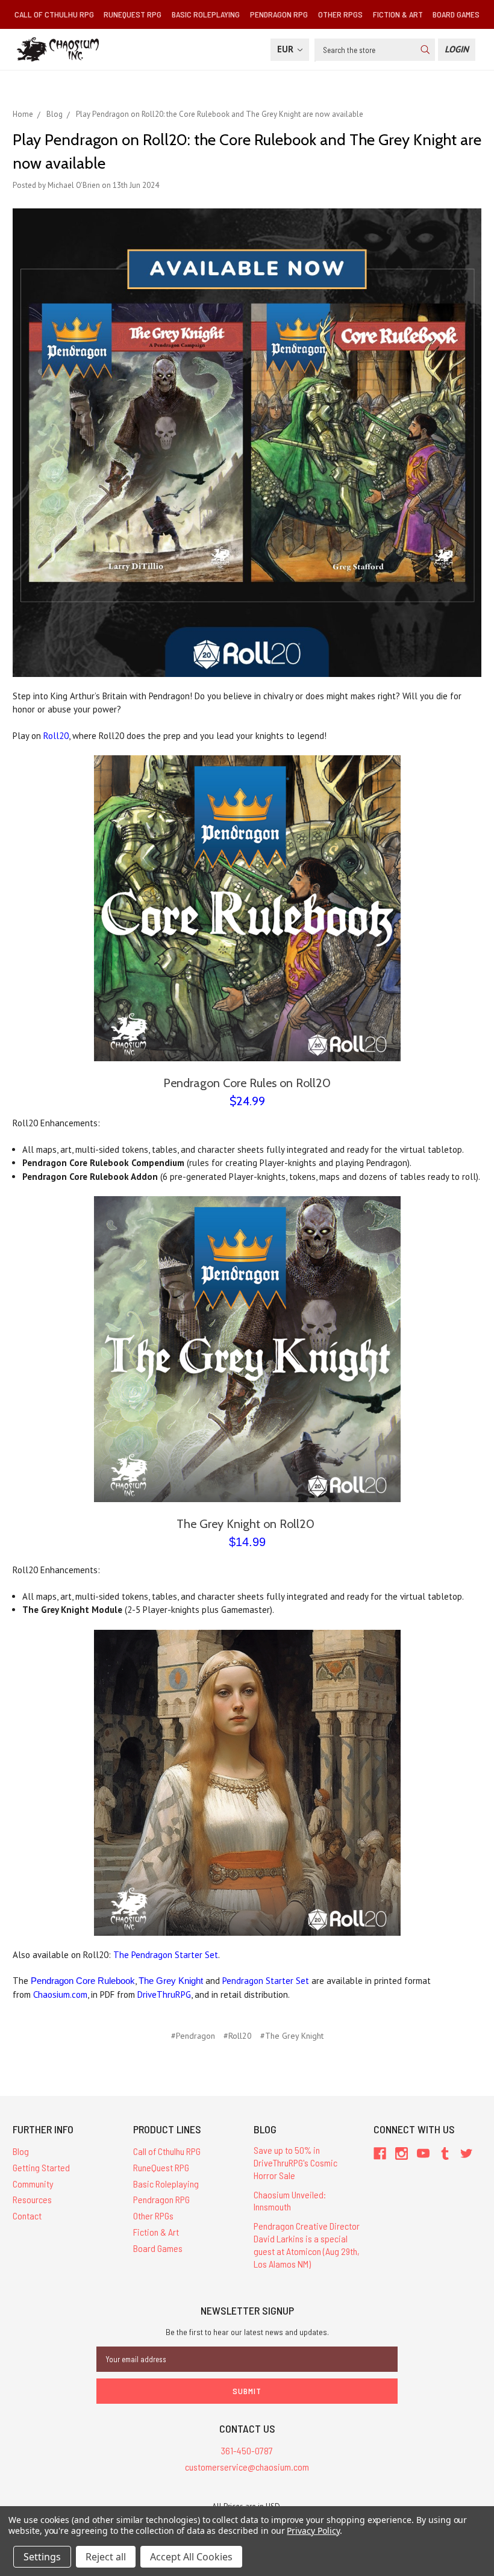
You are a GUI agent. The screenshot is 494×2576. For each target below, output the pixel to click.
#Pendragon (193, 2036)
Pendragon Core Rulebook (83, 1981)
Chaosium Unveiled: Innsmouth (290, 2201)
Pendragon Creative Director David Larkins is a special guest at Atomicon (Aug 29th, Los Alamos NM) (307, 2244)
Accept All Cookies (191, 2557)
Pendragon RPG (279, 14)
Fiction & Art (398, 14)
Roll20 (56, 736)
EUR (286, 49)
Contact (27, 2216)
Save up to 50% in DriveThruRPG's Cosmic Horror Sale (295, 2163)
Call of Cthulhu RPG (54, 14)
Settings (42, 2557)
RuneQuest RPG (133, 14)
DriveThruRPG (164, 1994)
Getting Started (41, 2167)
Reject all (106, 2557)
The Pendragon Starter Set (166, 1955)
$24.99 (247, 1101)
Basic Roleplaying (206, 14)
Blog (21, 2151)
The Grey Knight (171, 1981)
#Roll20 (238, 2036)
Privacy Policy (313, 2531)
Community (33, 2184)
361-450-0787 (247, 2450)
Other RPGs (340, 14)
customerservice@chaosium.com (247, 2467)
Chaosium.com (60, 1994)
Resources (32, 2199)
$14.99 (247, 1542)
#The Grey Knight (292, 2036)
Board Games (456, 14)
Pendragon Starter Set (266, 1981)
